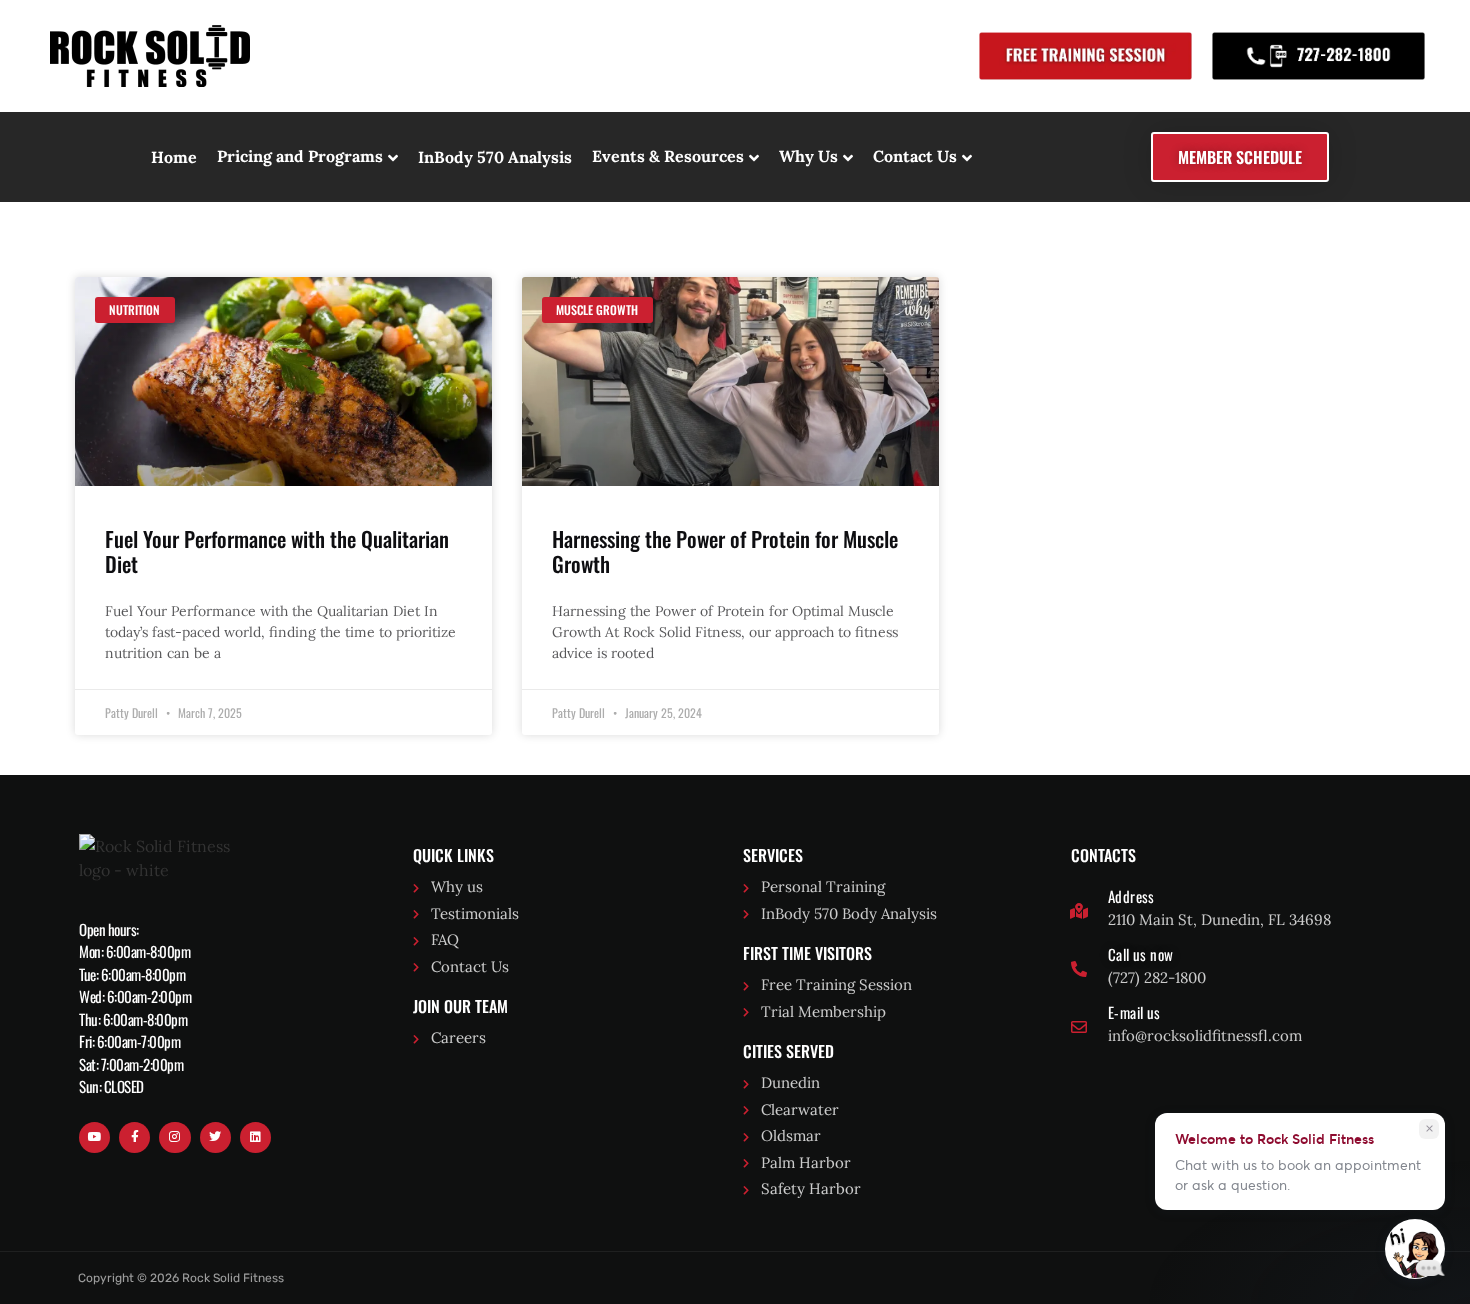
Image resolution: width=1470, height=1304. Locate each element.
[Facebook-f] (134, 1137)
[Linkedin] (255, 1137)
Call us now (1140, 954)
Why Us (808, 156)
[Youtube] (94, 1137)
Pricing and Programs (300, 156)
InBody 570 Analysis (495, 157)
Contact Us (915, 156)
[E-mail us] (1079, 1027)
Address (1131, 896)
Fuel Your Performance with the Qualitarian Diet (277, 551)
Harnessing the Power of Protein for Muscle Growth (725, 551)
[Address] (1079, 911)
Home (174, 157)
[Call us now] (1079, 969)
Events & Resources (668, 156)
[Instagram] (174, 1137)
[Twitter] (215, 1137)
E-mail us (1134, 1012)
